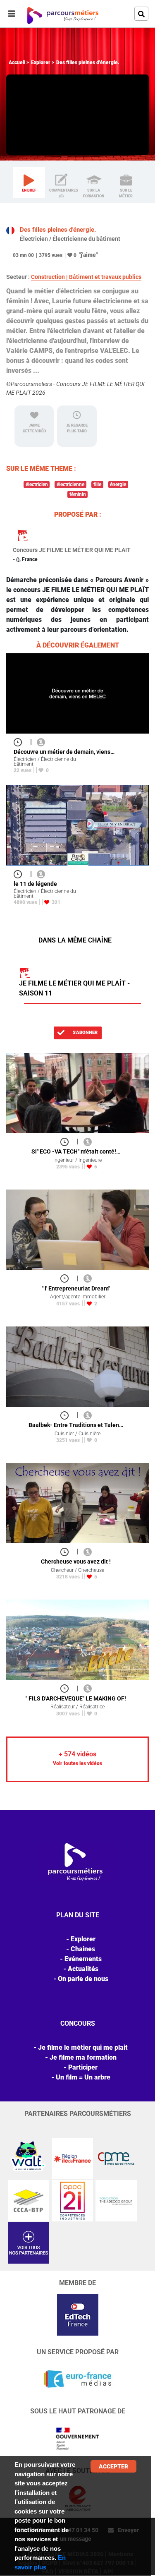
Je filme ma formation (83, 2057)
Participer (83, 2067)
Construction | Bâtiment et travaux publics (86, 277)
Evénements (83, 1959)
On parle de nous (83, 1979)
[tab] (29, 182)
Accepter (113, 2466)
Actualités (83, 1969)
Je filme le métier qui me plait (83, 2047)
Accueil (17, 62)
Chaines (83, 1949)
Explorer (41, 62)
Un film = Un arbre (83, 2077)
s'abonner (85, 1033)
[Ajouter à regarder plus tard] (20, 742)
